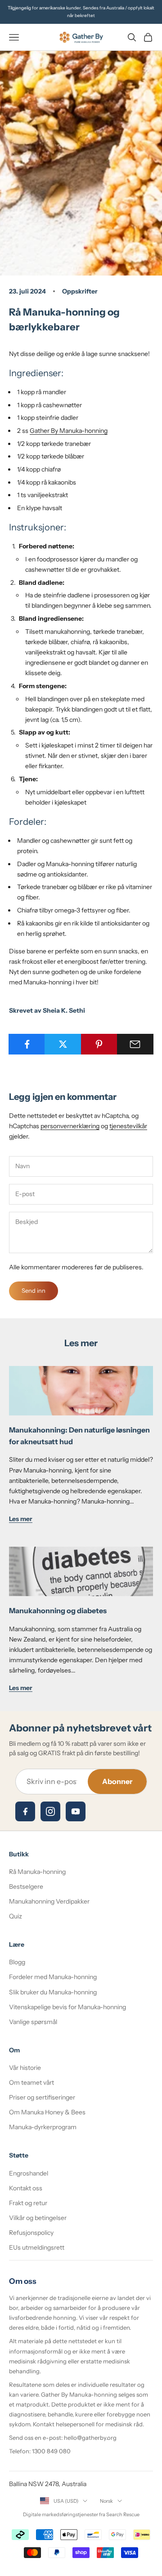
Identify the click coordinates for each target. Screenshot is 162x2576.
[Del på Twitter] (63, 1044)
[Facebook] (25, 1811)
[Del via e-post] (135, 1044)
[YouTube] (76, 1811)
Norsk (106, 2501)
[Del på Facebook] (27, 1044)
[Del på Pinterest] (99, 1044)
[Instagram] (50, 1811)
